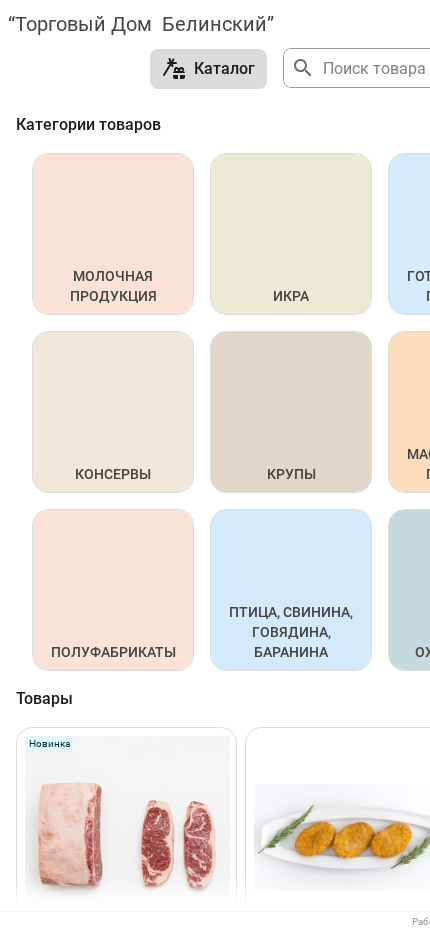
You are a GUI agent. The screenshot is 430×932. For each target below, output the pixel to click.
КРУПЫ (291, 474)
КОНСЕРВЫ (113, 474)
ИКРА (291, 296)
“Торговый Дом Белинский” (141, 24)
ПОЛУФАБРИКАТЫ (113, 652)
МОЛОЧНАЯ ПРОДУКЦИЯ (113, 286)
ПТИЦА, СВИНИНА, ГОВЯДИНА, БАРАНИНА (292, 632)
